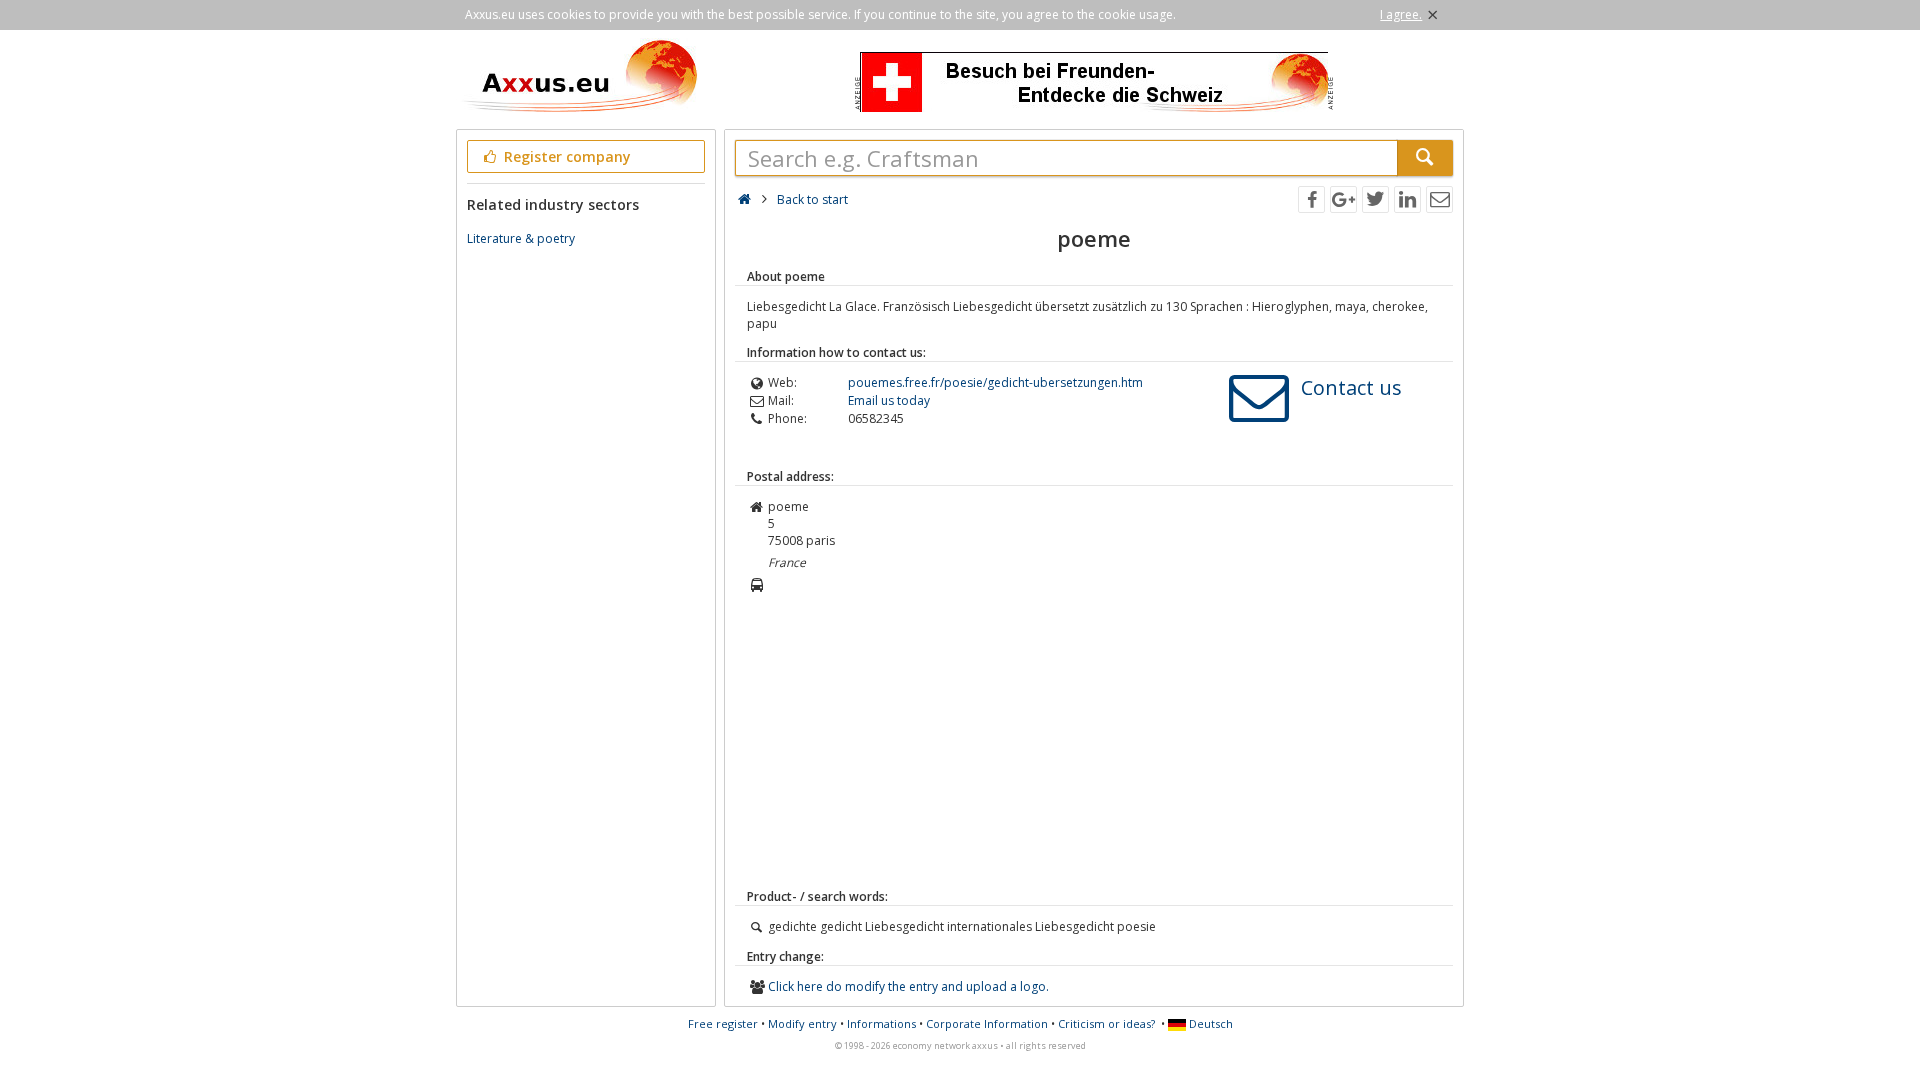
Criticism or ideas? (1106, 1023)
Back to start (812, 199)
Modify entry (802, 1023)
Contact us (1351, 387)
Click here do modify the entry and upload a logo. (908, 986)
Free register (723, 1023)
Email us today (889, 400)
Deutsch (1209, 1023)
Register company (565, 156)
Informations (881, 1023)
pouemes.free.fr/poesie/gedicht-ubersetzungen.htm (995, 382)
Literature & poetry (521, 238)
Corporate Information (987, 1023)
